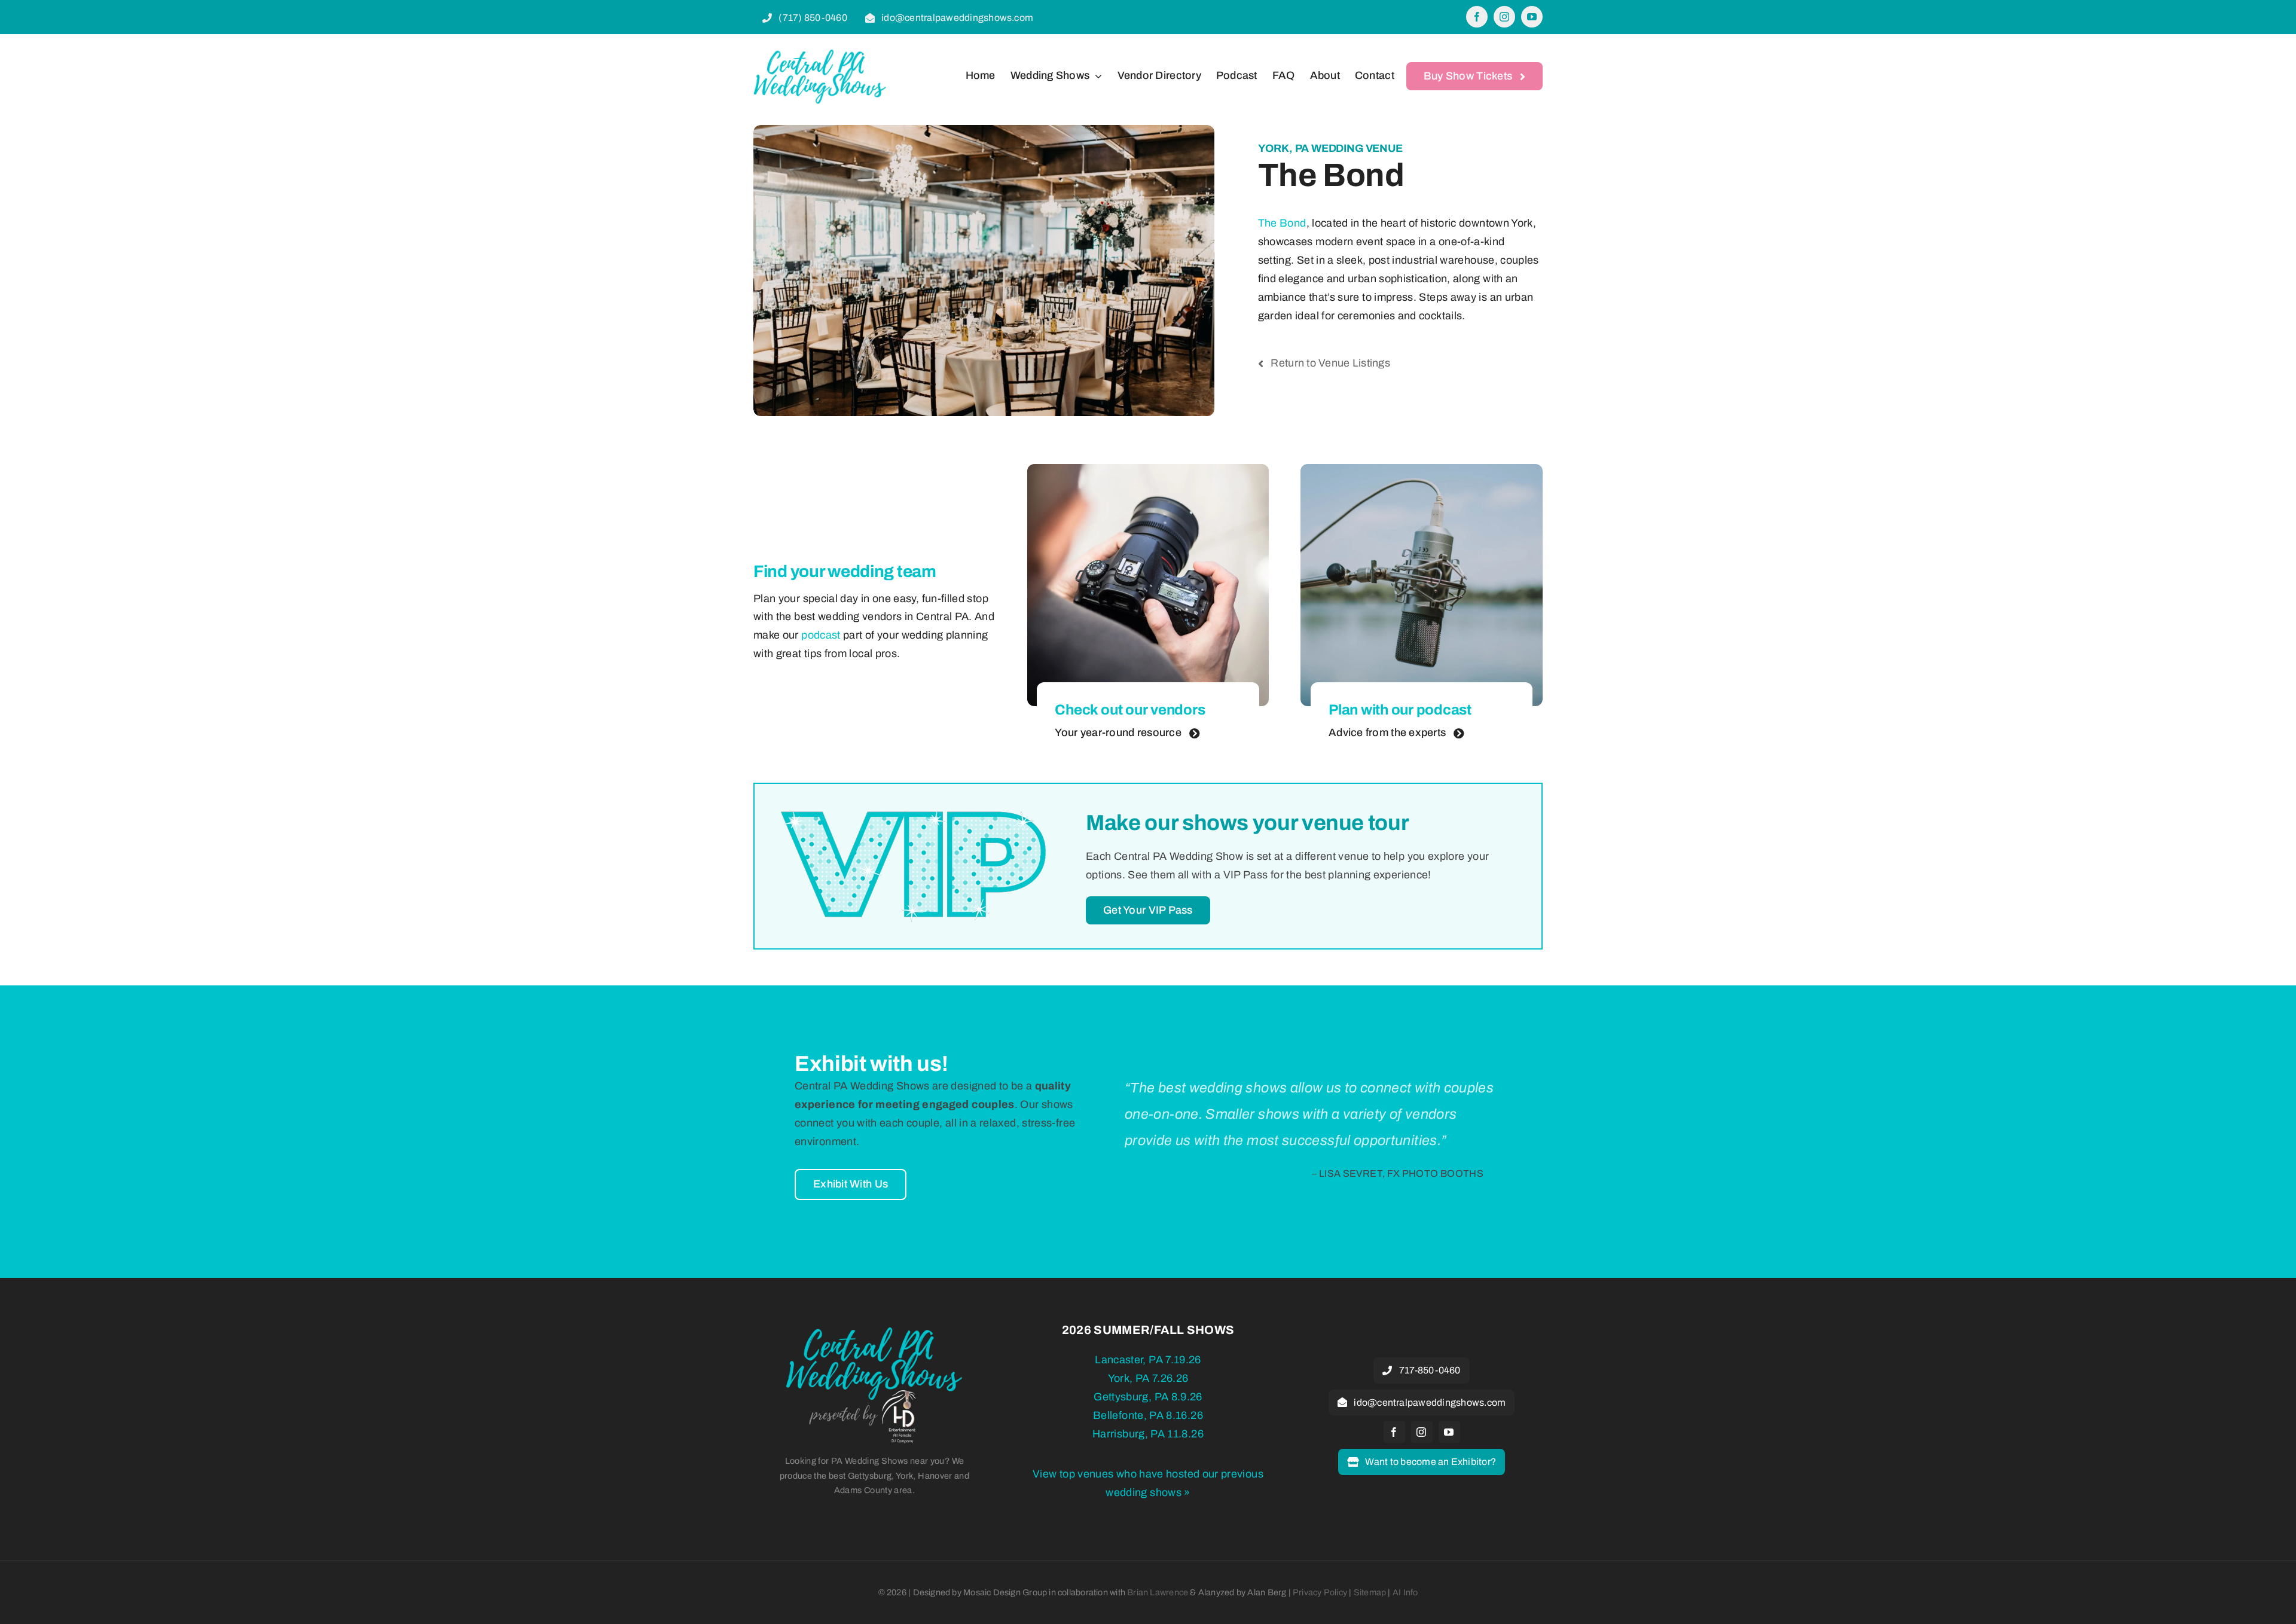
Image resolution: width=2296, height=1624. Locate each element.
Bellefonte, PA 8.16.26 (1148, 1415)
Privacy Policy (1320, 1592)
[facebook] (1477, 17)
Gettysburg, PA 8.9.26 (1148, 1397)
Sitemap (1370, 1592)
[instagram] (1504, 17)
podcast (821, 635)
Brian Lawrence (1158, 1592)
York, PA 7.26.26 (1148, 1378)
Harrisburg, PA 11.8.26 (1148, 1434)
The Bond (1282, 223)
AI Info (1405, 1592)
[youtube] (1532, 17)
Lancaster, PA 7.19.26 (1148, 1360)
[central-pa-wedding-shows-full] (874, 1331)
